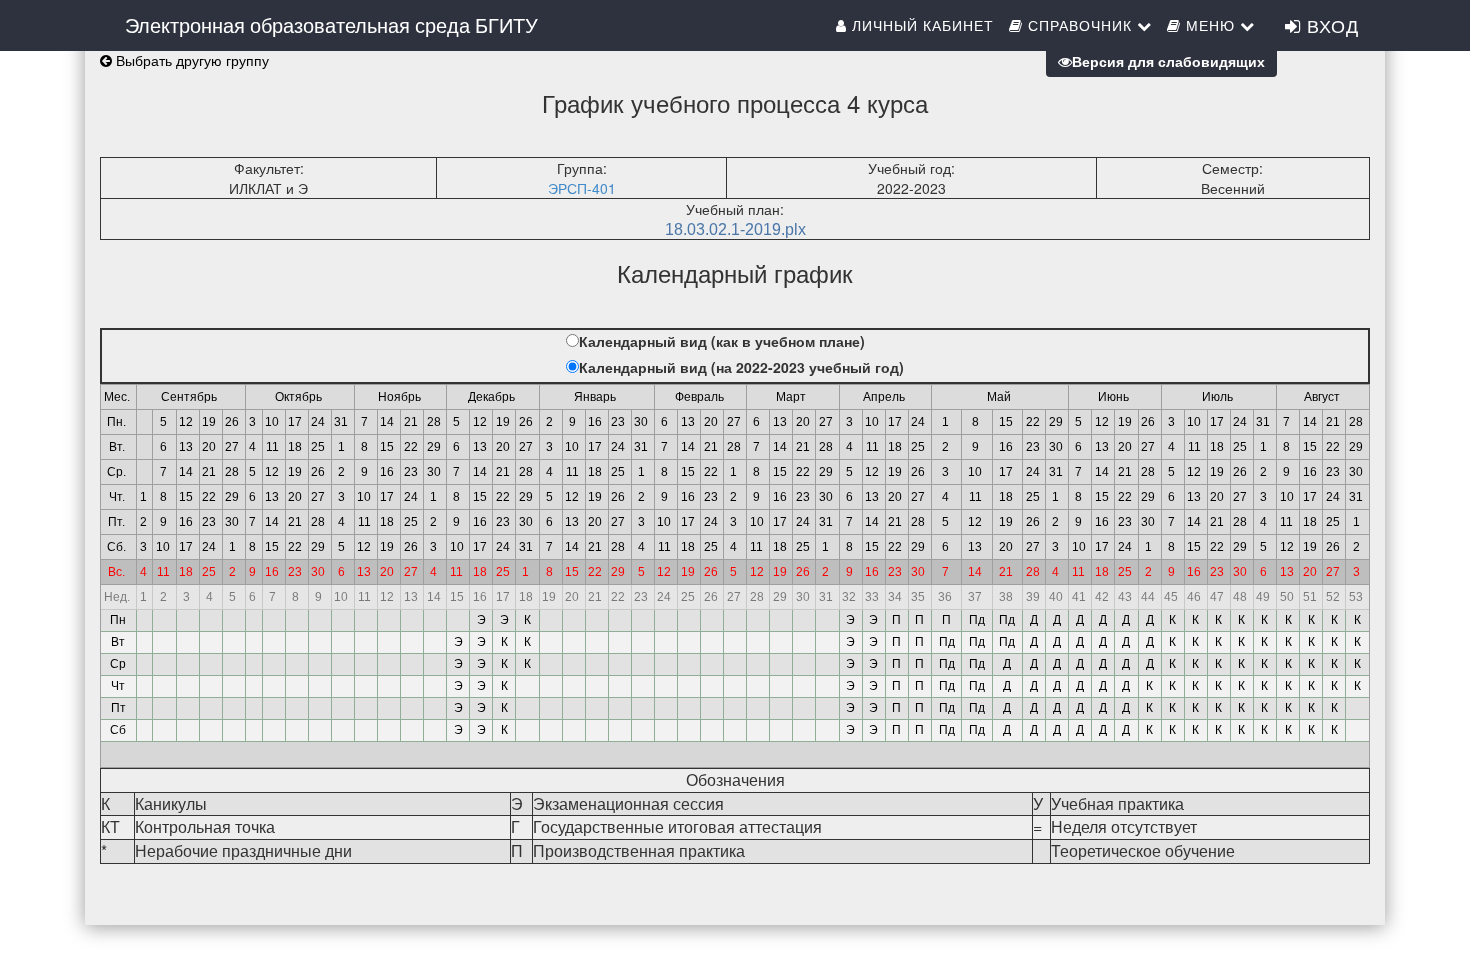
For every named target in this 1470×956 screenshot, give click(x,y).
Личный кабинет (920, 25)
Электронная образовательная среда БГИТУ (331, 24)
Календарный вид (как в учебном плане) (722, 341)
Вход (1330, 25)
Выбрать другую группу (190, 60)
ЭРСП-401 (582, 188)
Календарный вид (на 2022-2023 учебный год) (741, 367)
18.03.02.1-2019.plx (735, 229)
